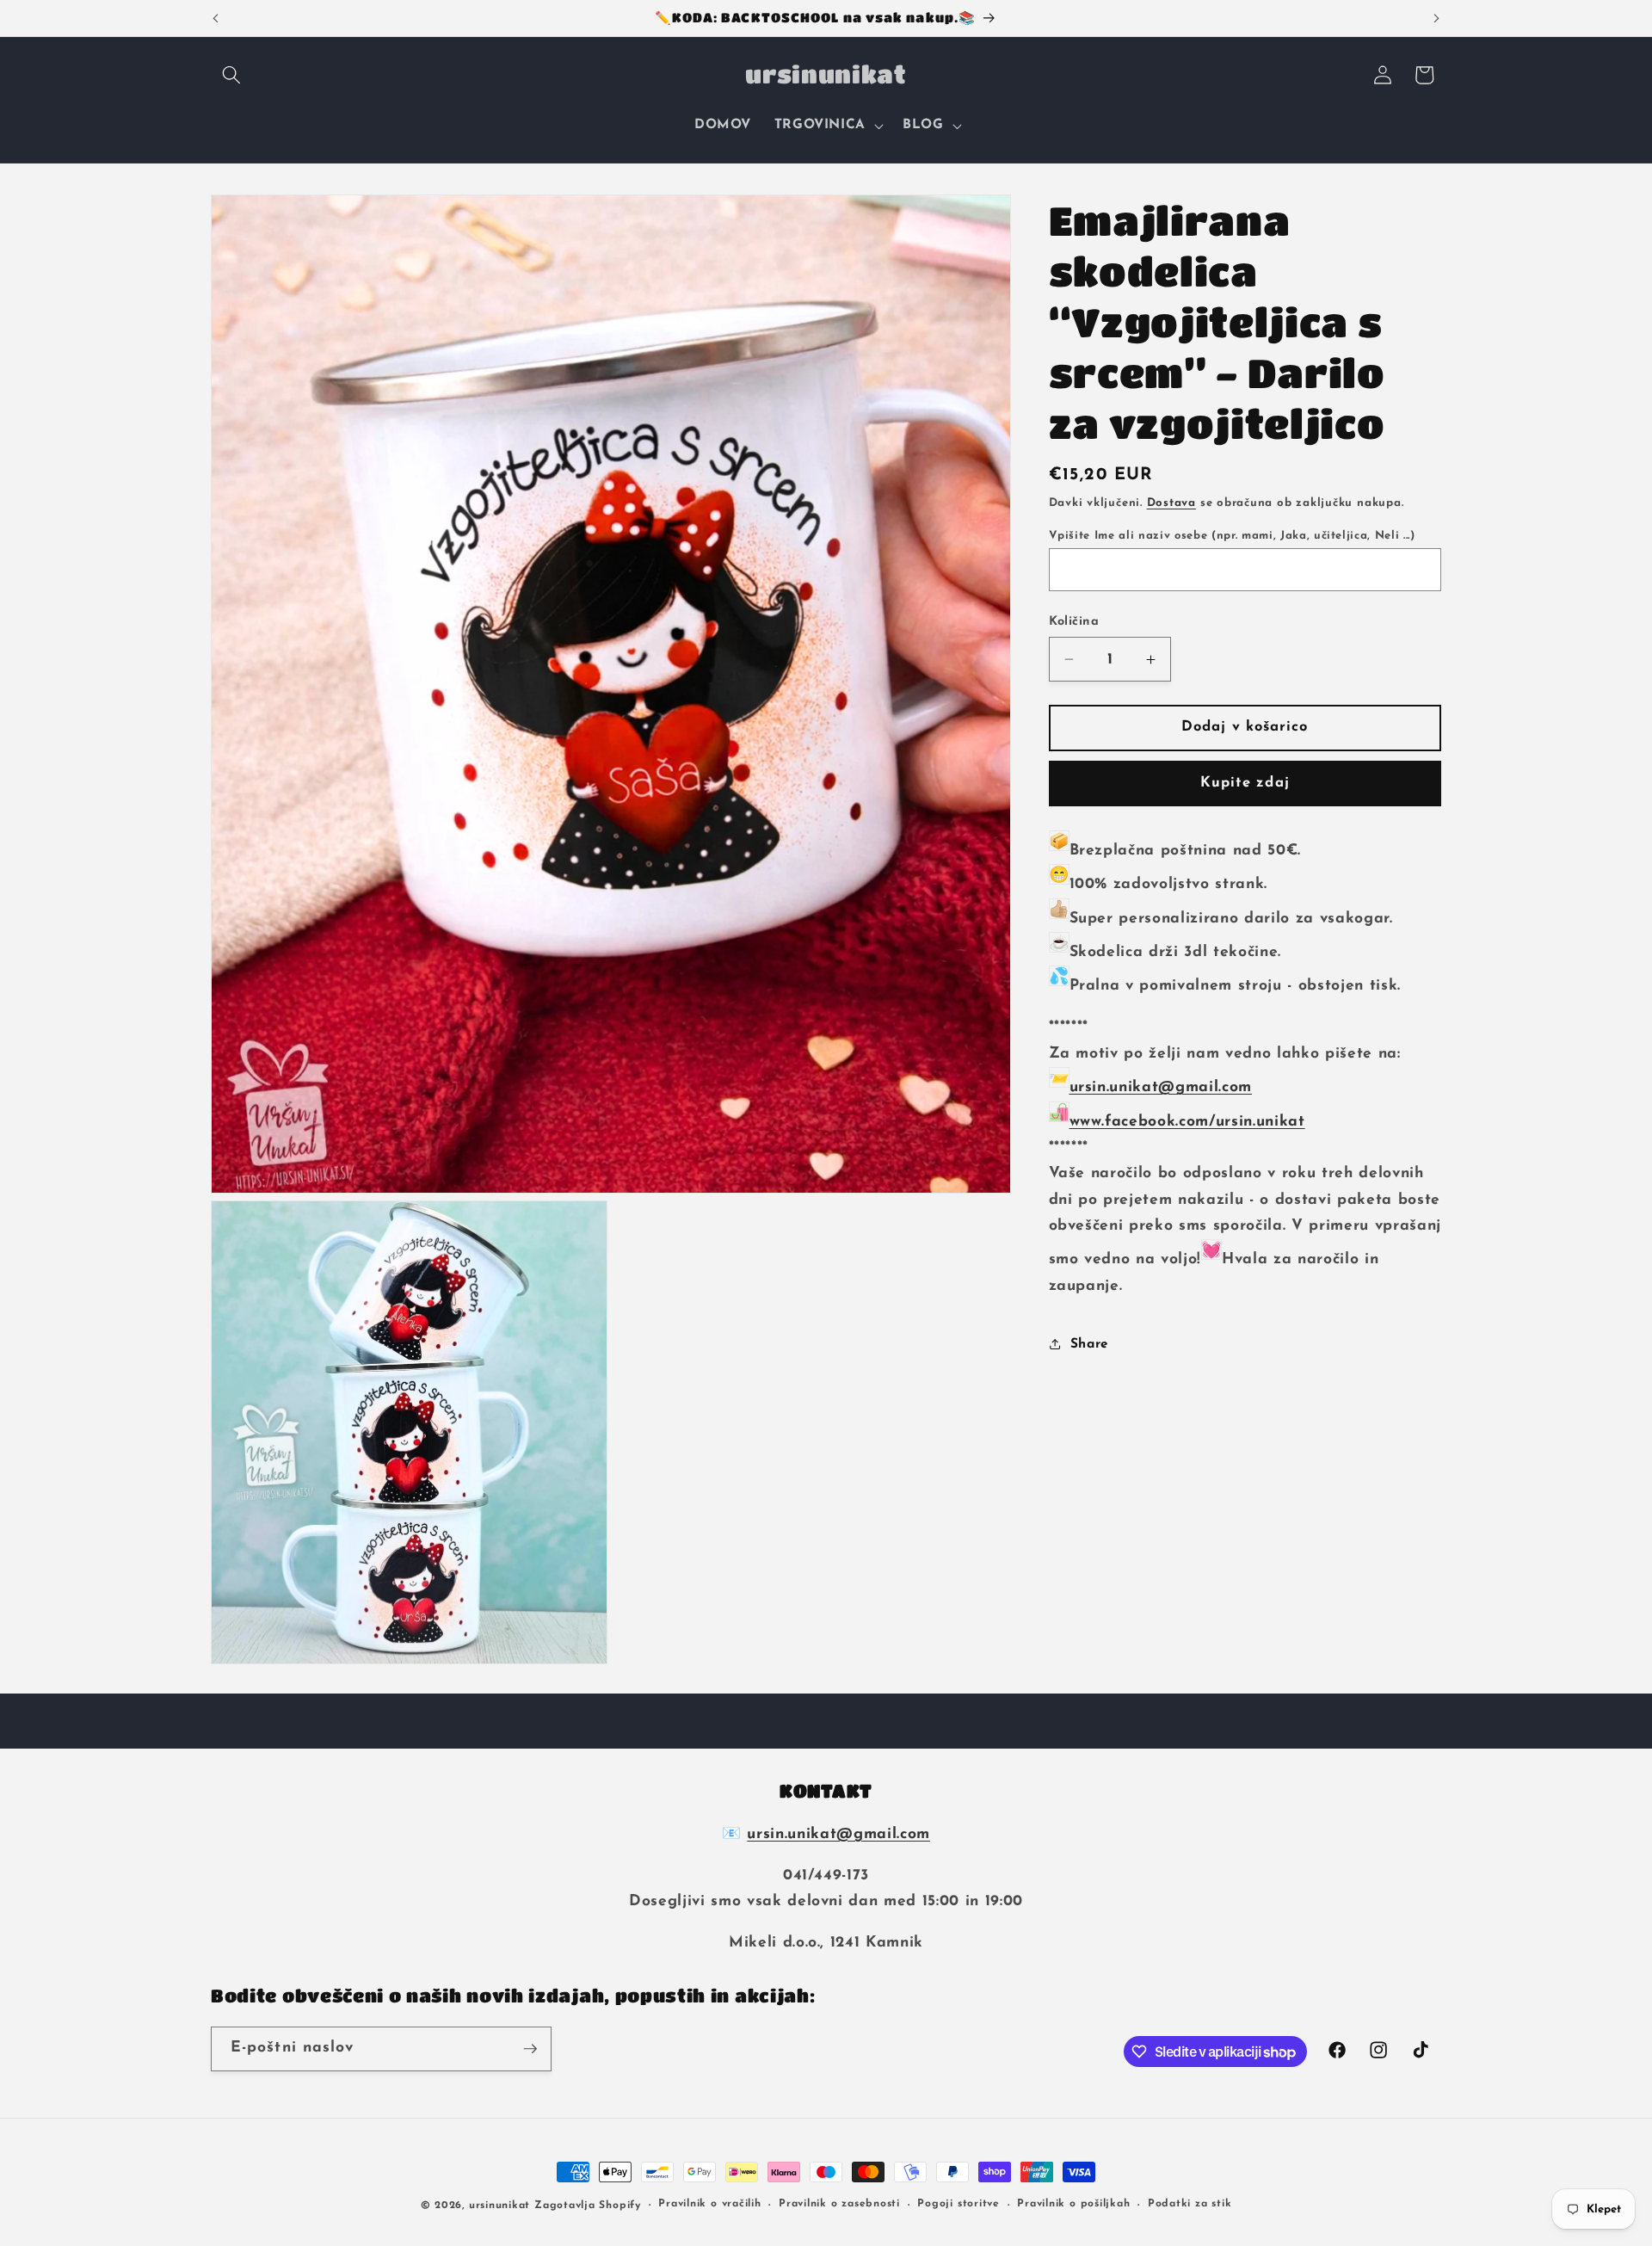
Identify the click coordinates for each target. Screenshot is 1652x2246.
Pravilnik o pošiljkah (1073, 2205)
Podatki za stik (1190, 2205)
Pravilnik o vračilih (709, 2205)
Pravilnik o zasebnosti (839, 2205)
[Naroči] (530, 2049)
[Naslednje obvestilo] (1437, 18)
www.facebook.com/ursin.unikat (1187, 1122)
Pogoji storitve (959, 2205)
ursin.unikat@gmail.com (1161, 1087)
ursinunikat (499, 2206)
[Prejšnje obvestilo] (216, 18)
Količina (1074, 622)
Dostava (1171, 503)
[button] (231, 75)
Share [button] (1090, 1344)
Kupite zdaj (1245, 783)
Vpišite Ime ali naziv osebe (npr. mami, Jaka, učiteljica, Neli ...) (1232, 536)
